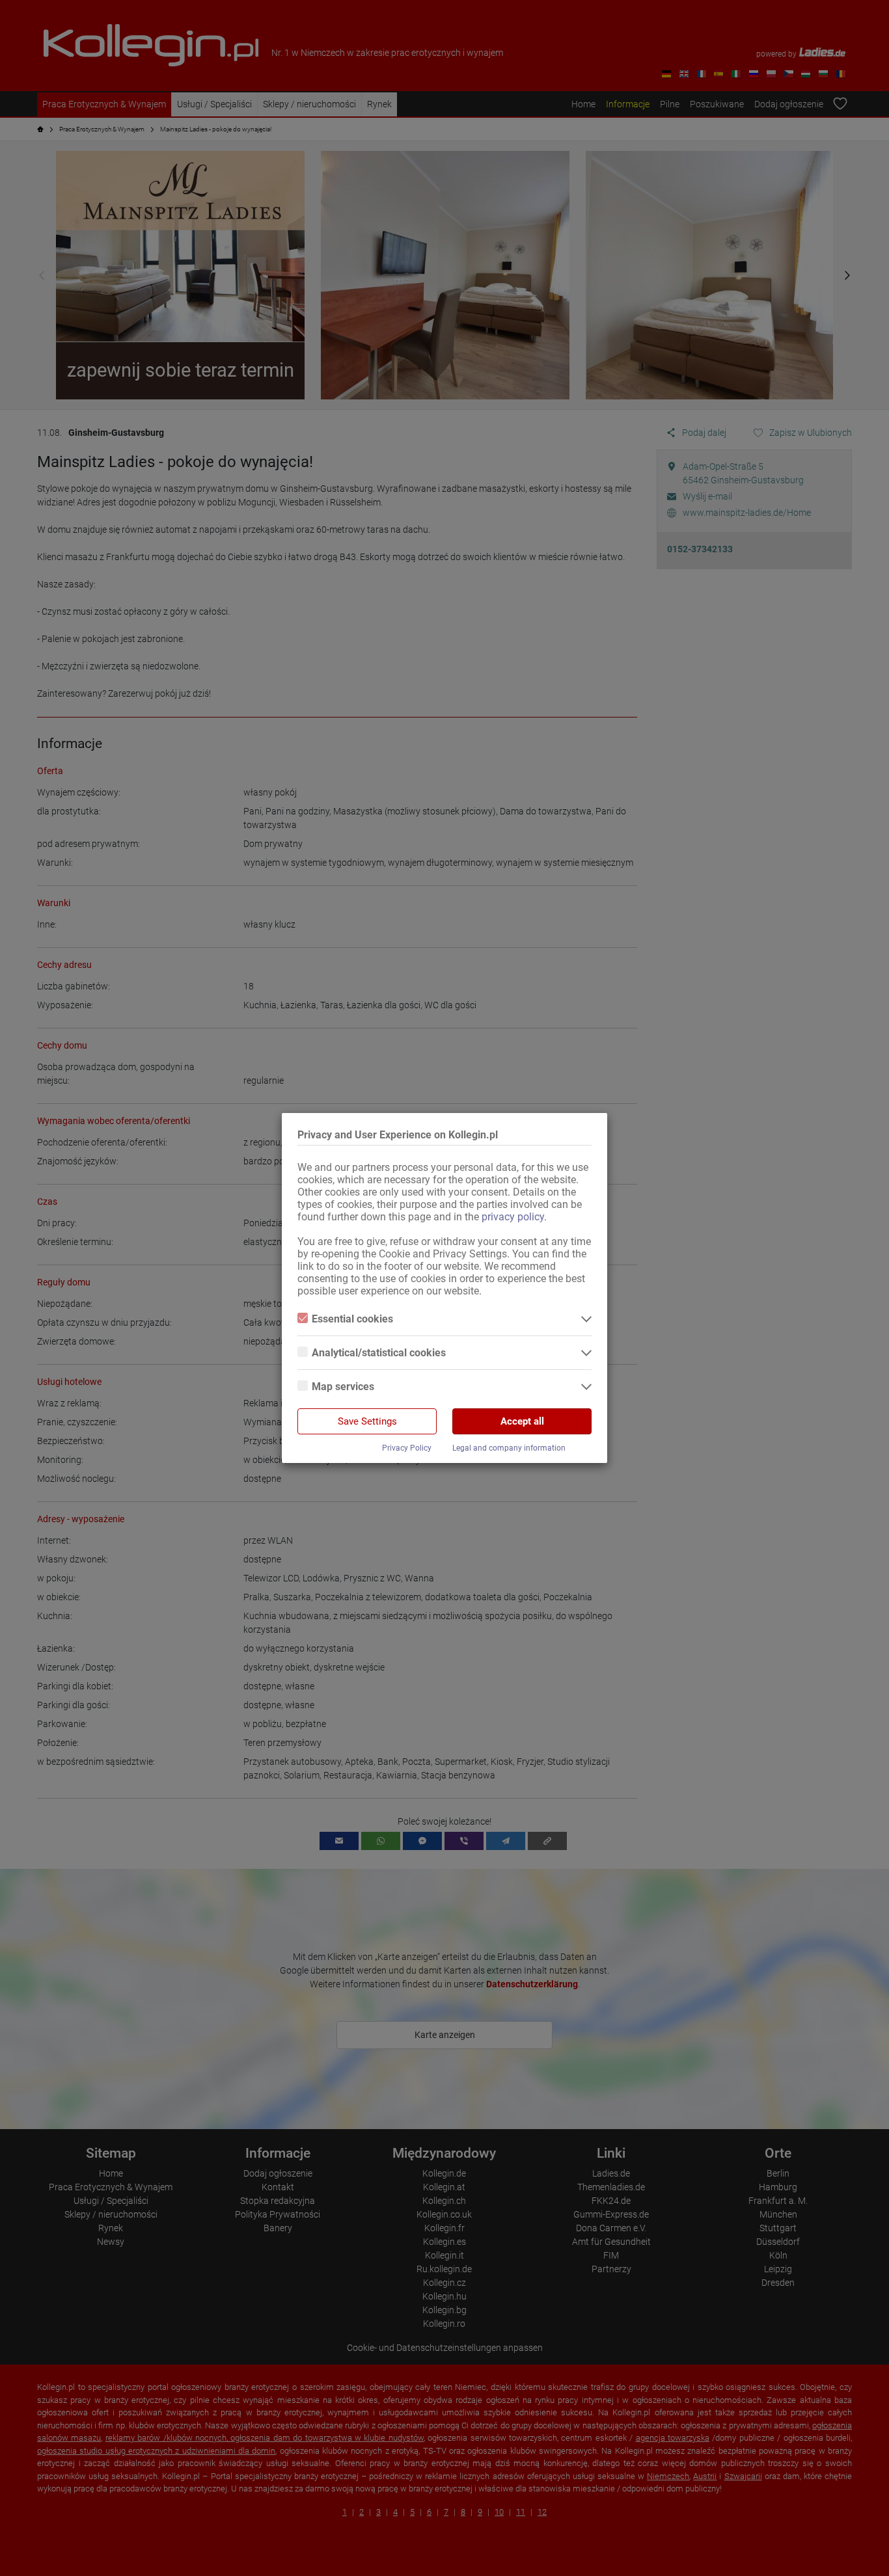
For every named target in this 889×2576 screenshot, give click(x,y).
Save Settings (367, 1421)
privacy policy (513, 1217)
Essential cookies (352, 1319)
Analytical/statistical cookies (379, 1353)
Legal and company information (509, 1448)
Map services (343, 1387)
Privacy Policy (407, 1448)
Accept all (522, 1421)
